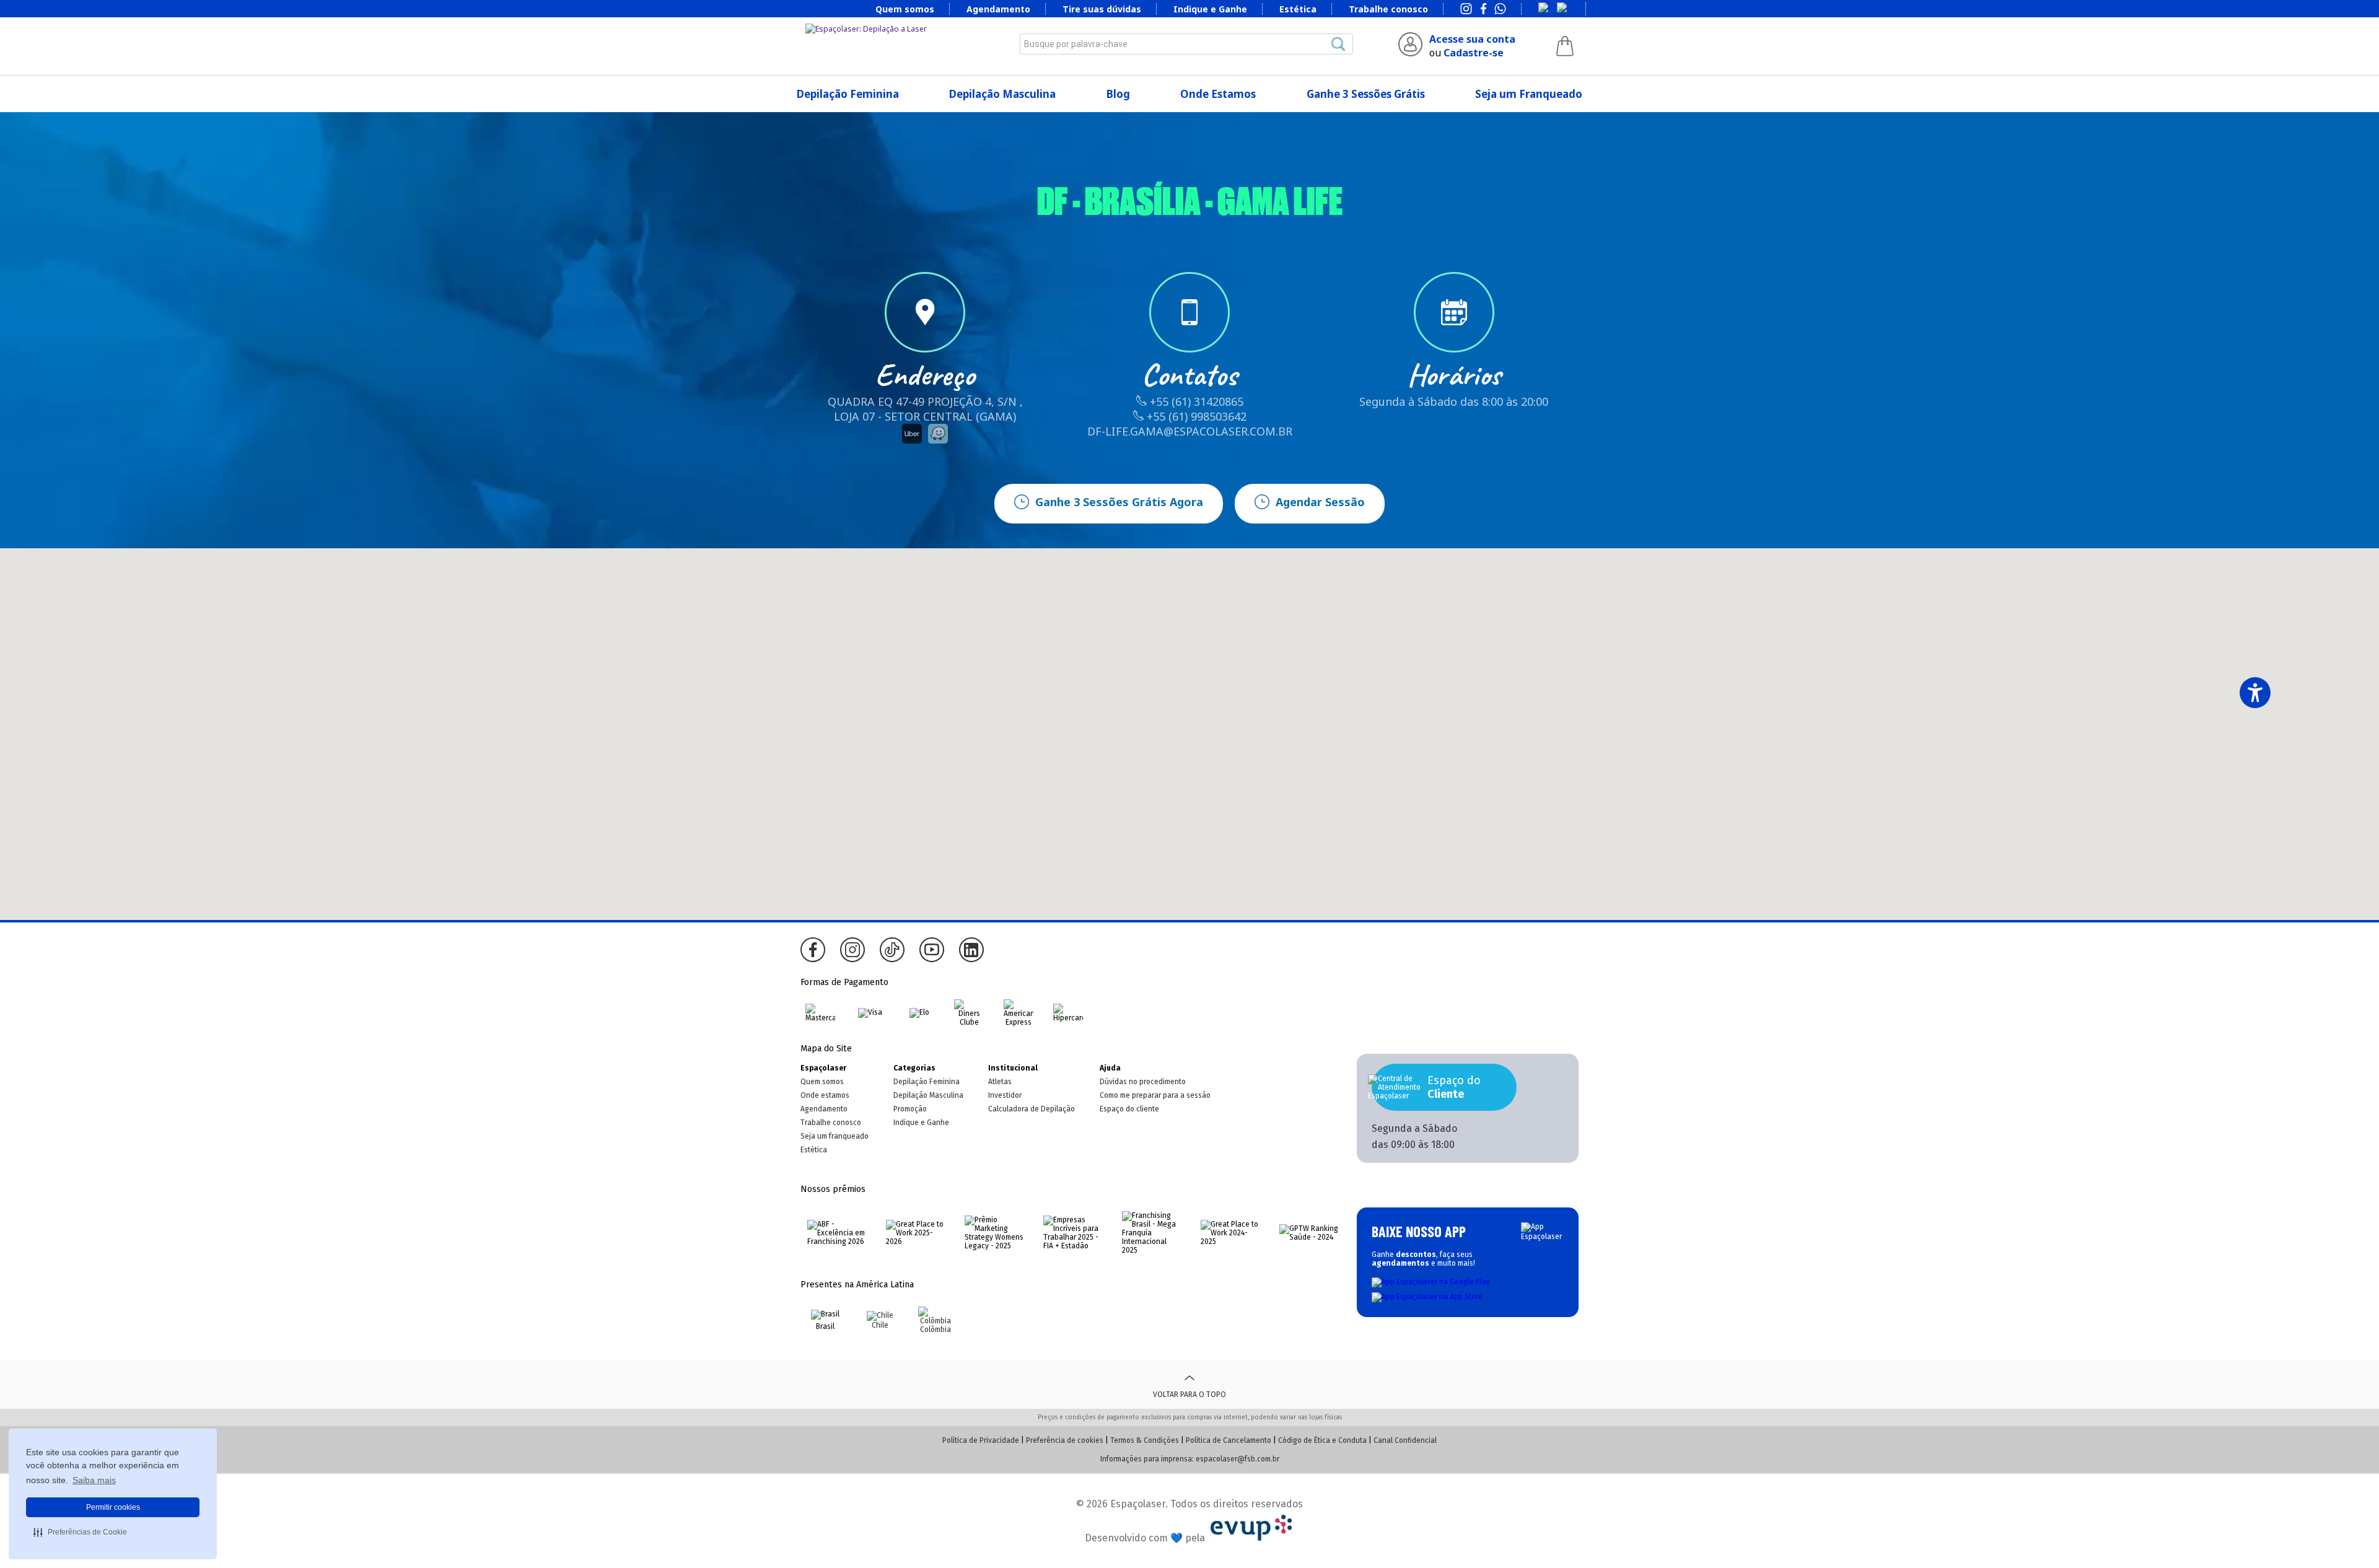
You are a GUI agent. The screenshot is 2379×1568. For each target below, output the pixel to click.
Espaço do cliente (1129, 1109)
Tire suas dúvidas (1102, 9)
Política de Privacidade (981, 1440)
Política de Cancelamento (1229, 1440)
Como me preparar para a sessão (1155, 1095)
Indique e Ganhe (1210, 9)
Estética (1298, 9)
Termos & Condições (1145, 1440)
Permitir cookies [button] (113, 1507)
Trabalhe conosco (1388, 9)
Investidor (1005, 1095)
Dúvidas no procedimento (1143, 1082)
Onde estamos (825, 1095)
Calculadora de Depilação (1032, 1109)
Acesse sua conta (1472, 39)
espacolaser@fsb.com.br (1238, 1459)
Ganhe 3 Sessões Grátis (1366, 94)
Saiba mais (94, 1480)
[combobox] (1186, 44)
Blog (1118, 94)
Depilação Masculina (1002, 94)
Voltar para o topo (1189, 1395)
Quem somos (905, 9)
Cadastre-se (1474, 53)
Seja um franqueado (835, 1136)
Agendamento (998, 9)
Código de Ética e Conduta (1322, 1440)
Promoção (910, 1109)
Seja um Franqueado (1529, 94)
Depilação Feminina (848, 94)
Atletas (1000, 1082)
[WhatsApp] (1500, 10)
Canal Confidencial (1405, 1440)
